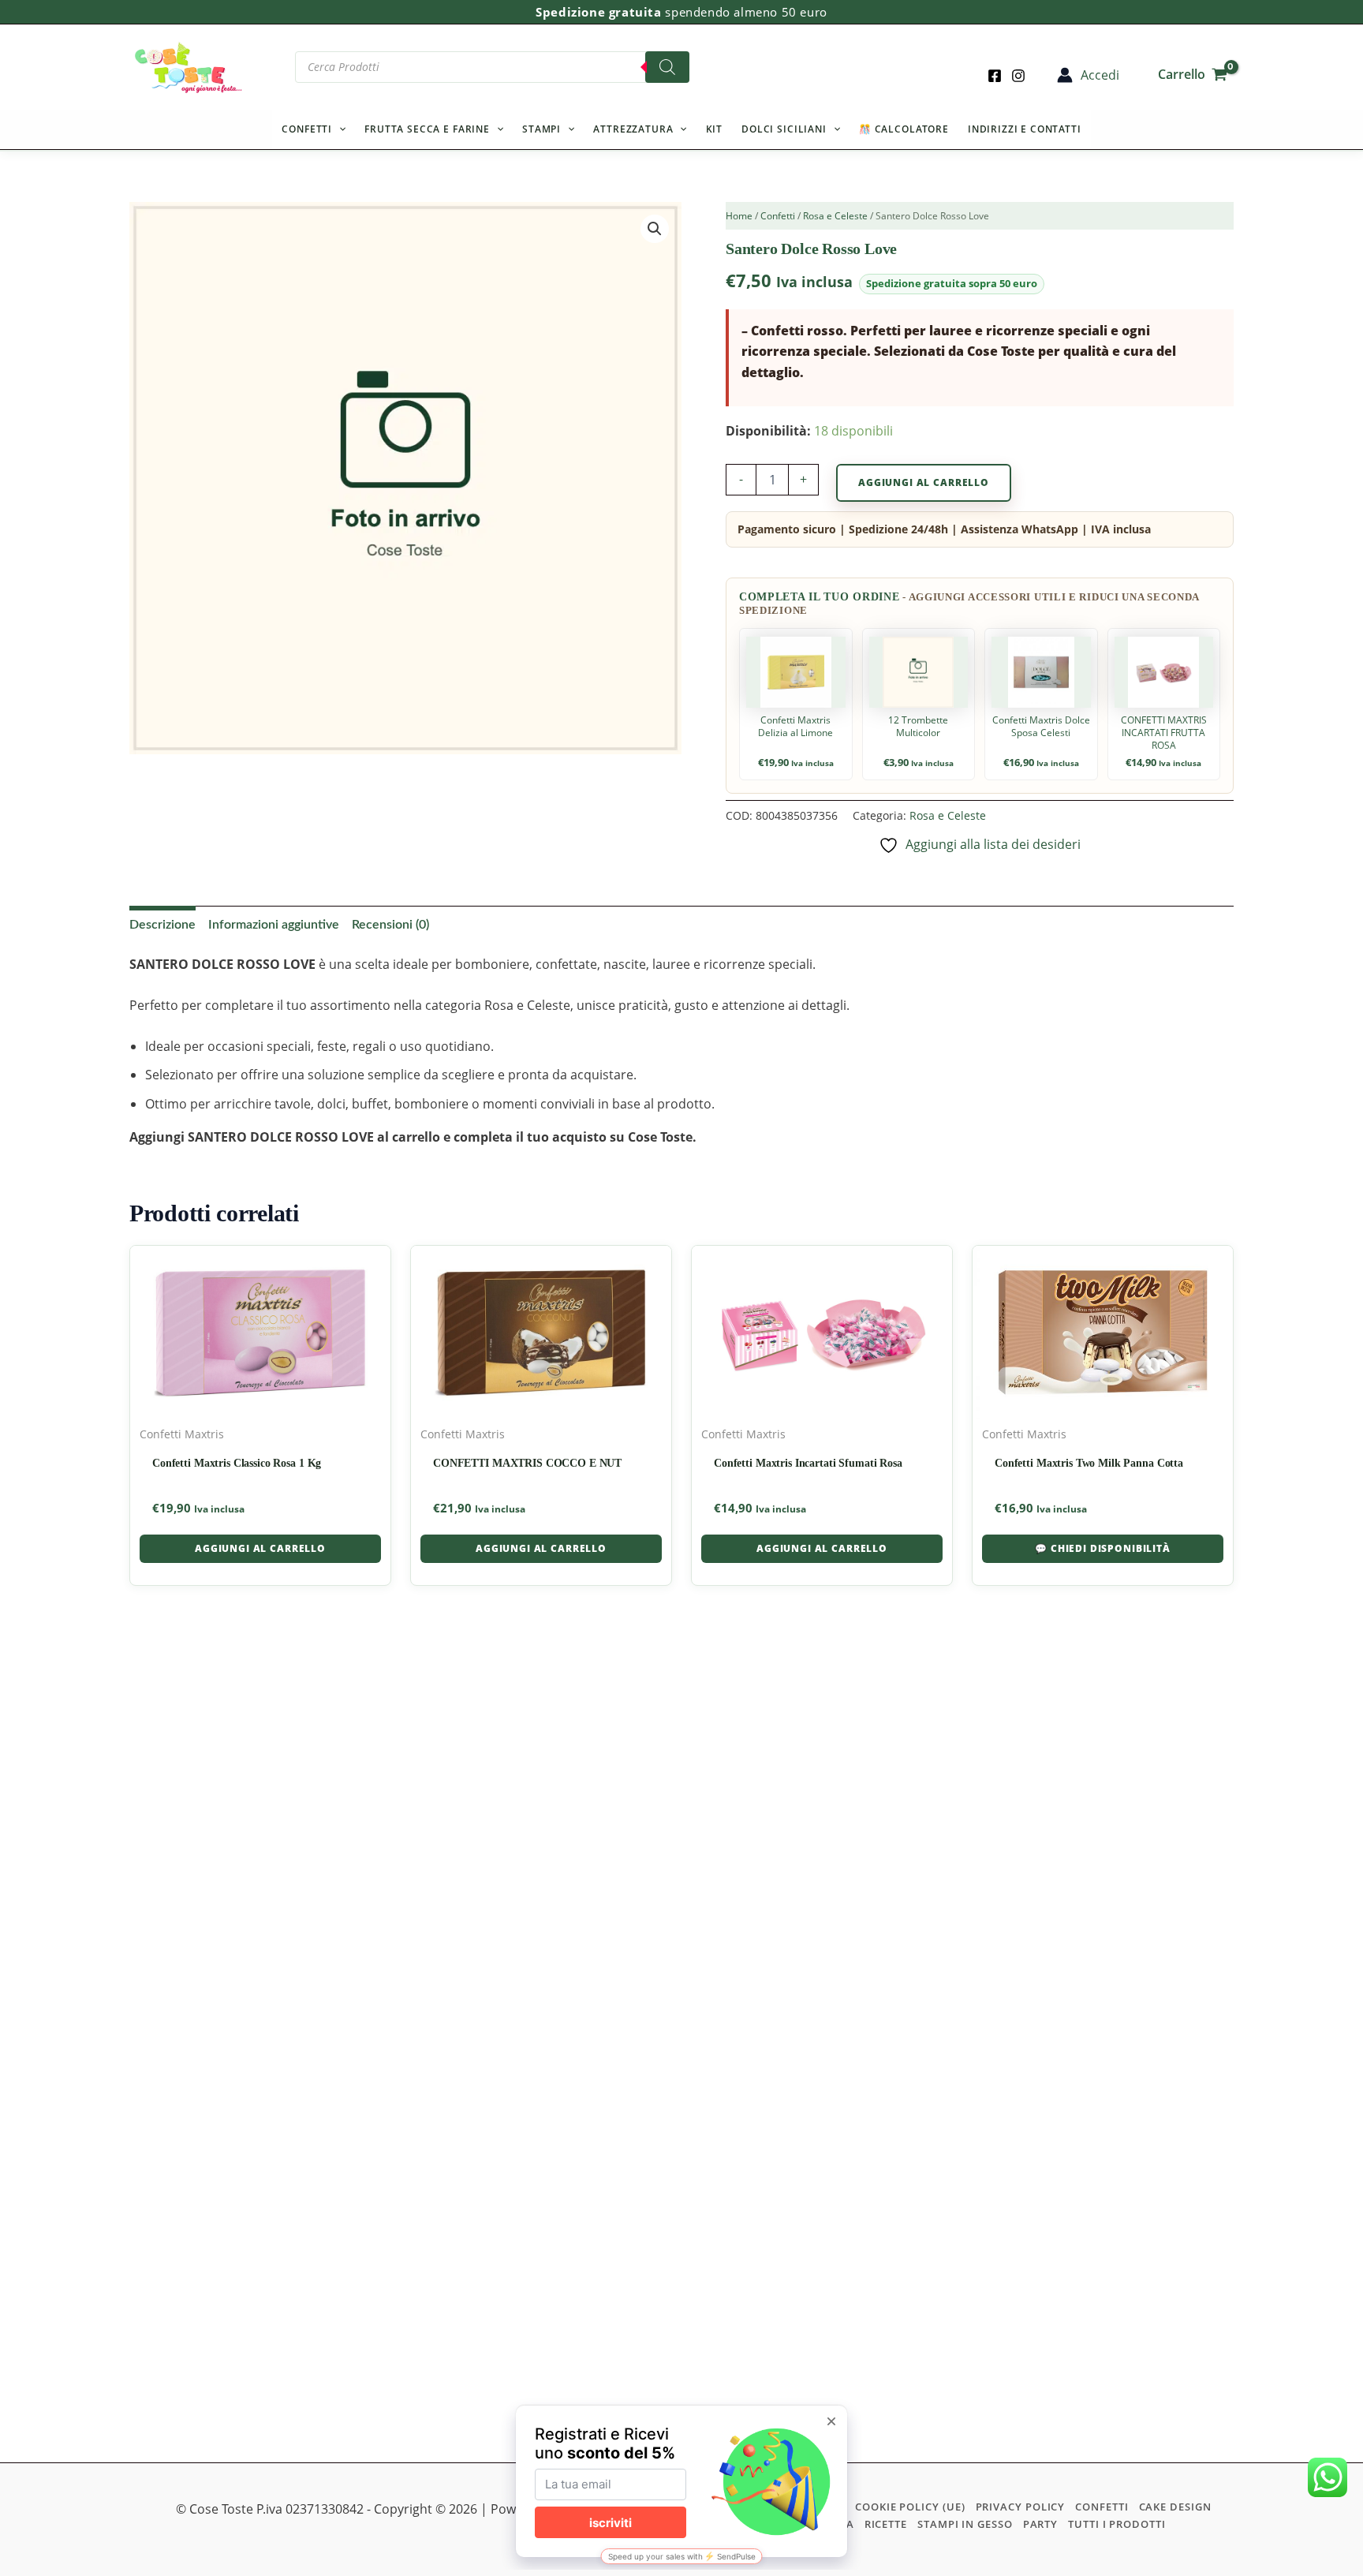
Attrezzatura (633, 129)
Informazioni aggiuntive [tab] (274, 925)
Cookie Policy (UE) (910, 2507)
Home (739, 216)
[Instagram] (1018, 76)
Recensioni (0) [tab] (390, 925)
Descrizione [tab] (162, 925)
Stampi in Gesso (965, 2524)
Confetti (307, 129)
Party (1041, 2524)
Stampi (541, 129)
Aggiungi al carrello (924, 482)
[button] (339, 129)
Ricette (886, 2524)
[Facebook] (995, 76)
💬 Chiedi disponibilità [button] (1102, 1548)
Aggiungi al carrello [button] (260, 1548)
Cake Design (1175, 2507)
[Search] (667, 67)
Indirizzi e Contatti (1025, 129)
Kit (715, 129)
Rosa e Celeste (835, 216)
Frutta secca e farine (427, 129)
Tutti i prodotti (1117, 2524)
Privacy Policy (1021, 2507)
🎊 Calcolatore (904, 129)
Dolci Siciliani (784, 129)
